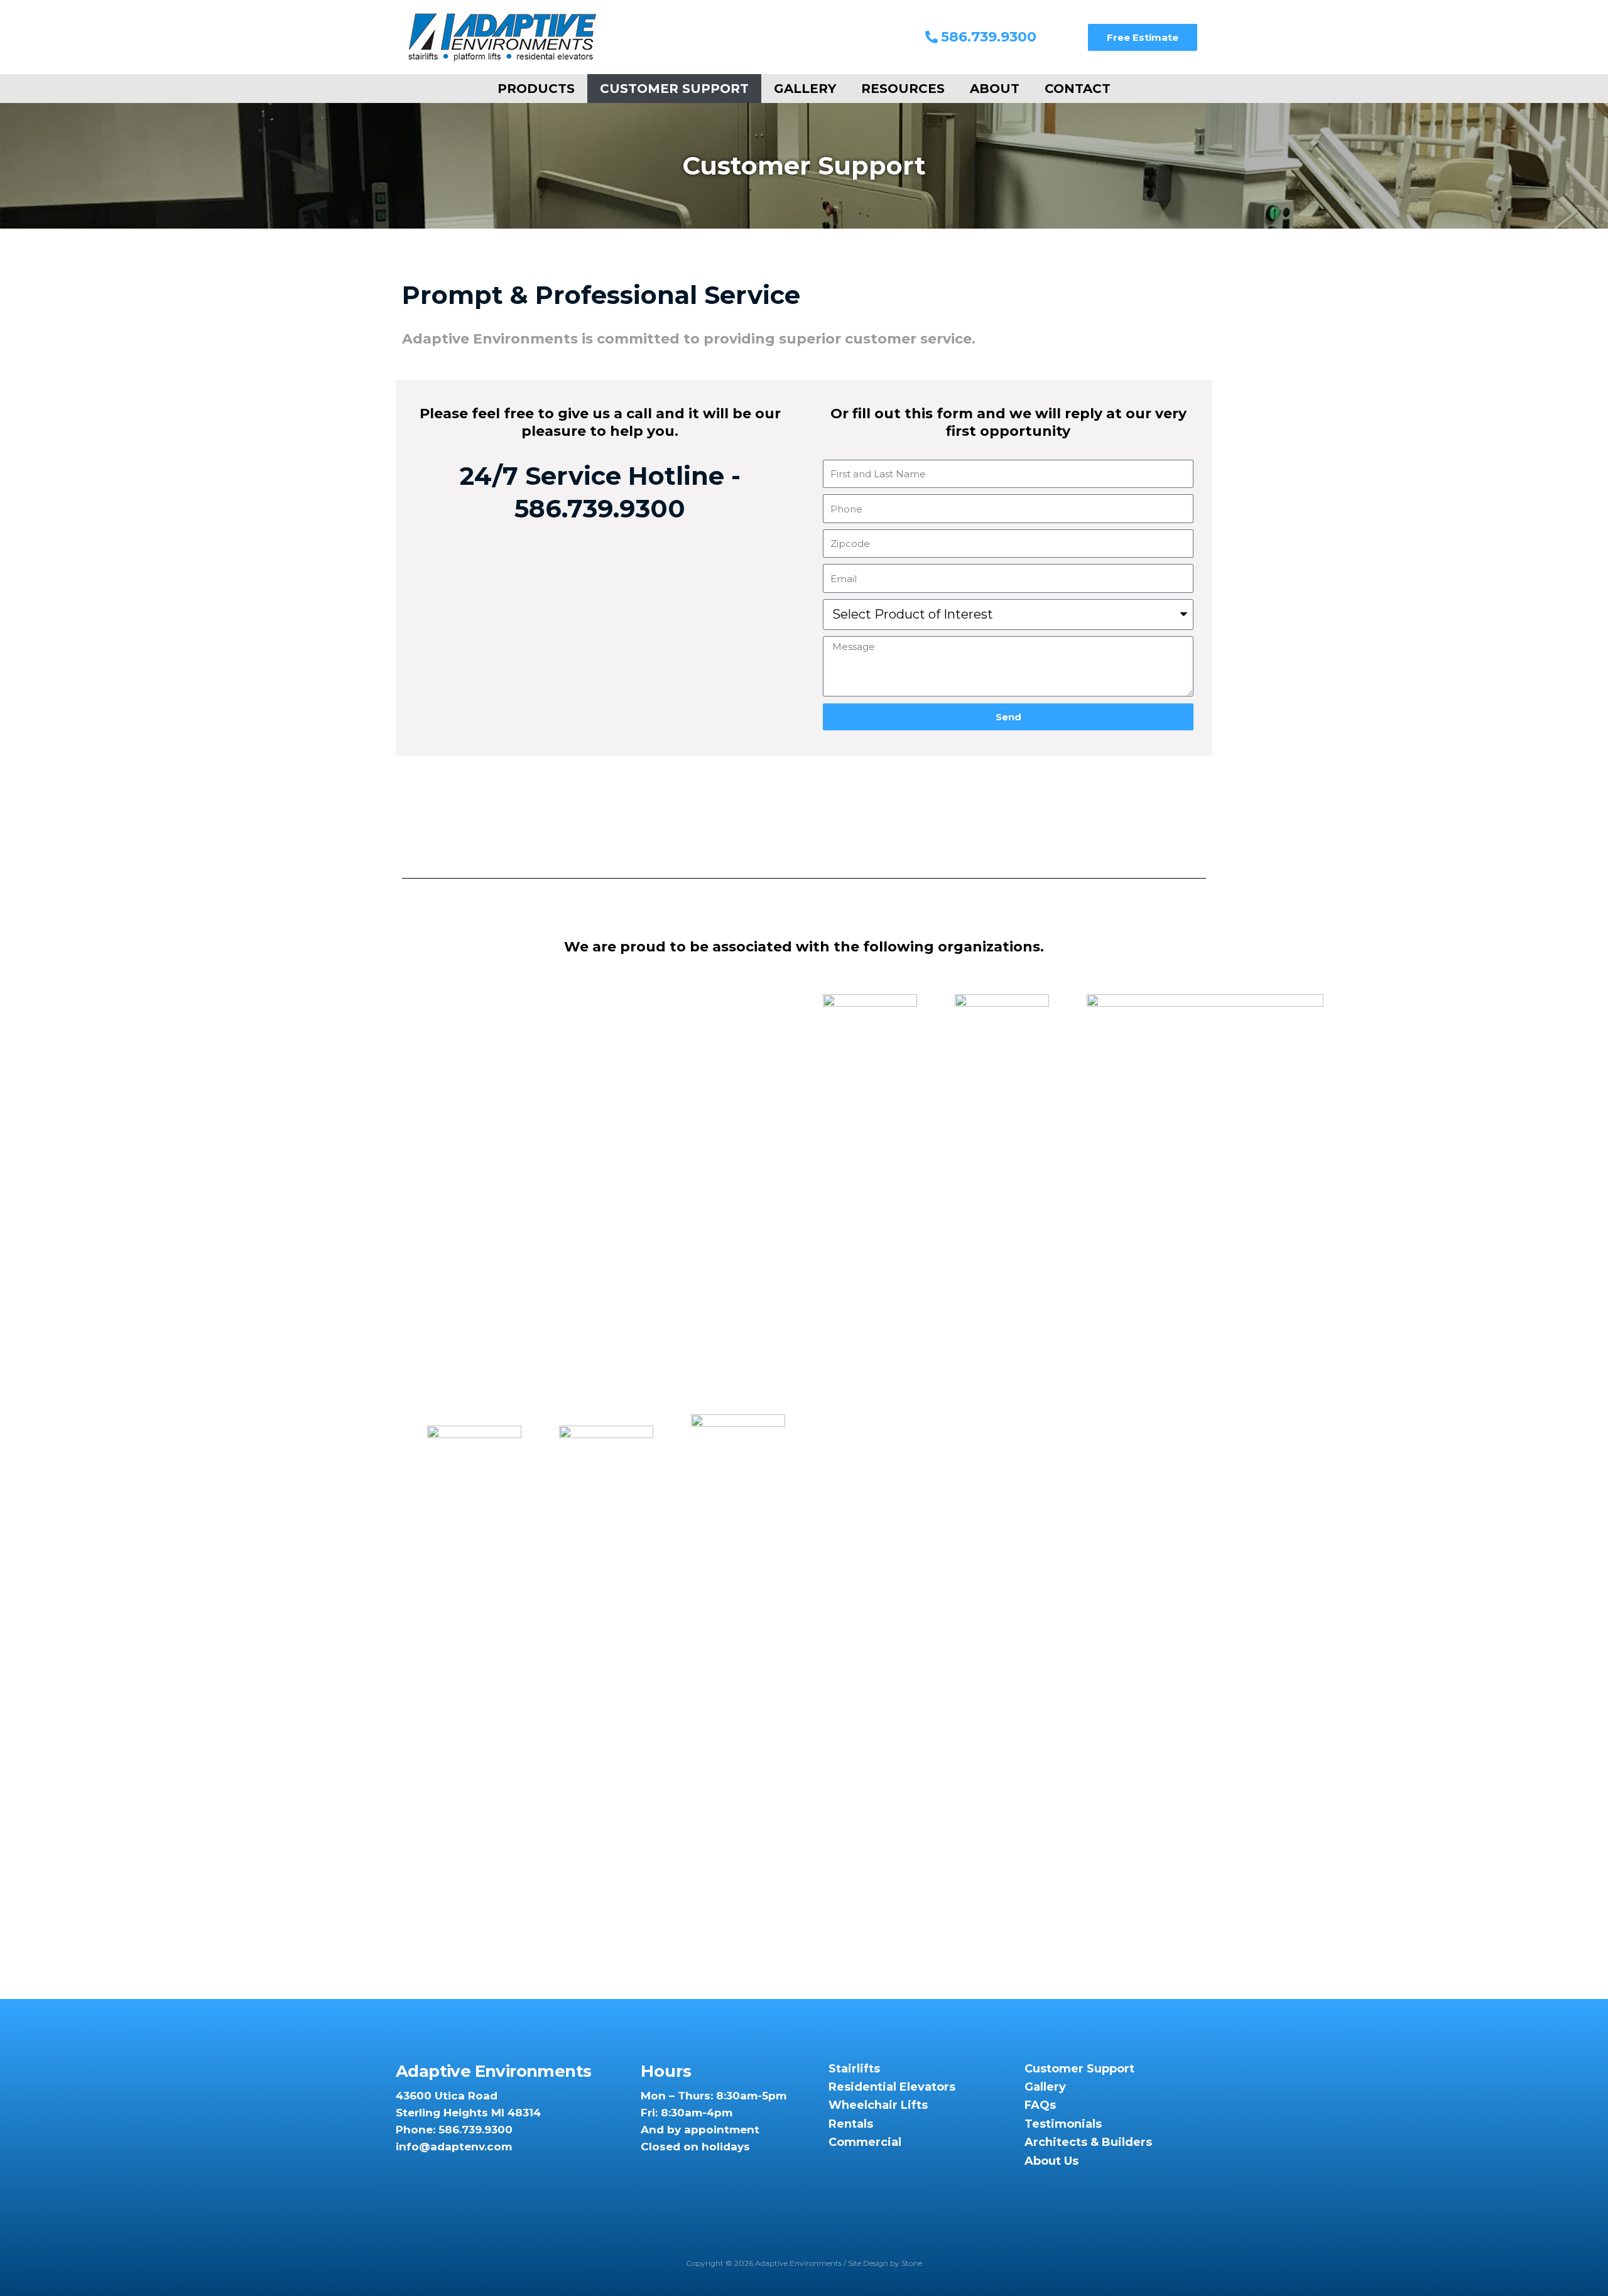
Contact (1078, 89)
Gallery (805, 89)
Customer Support (674, 89)
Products (536, 89)
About (995, 89)
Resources (903, 89)
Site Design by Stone (885, 2263)
